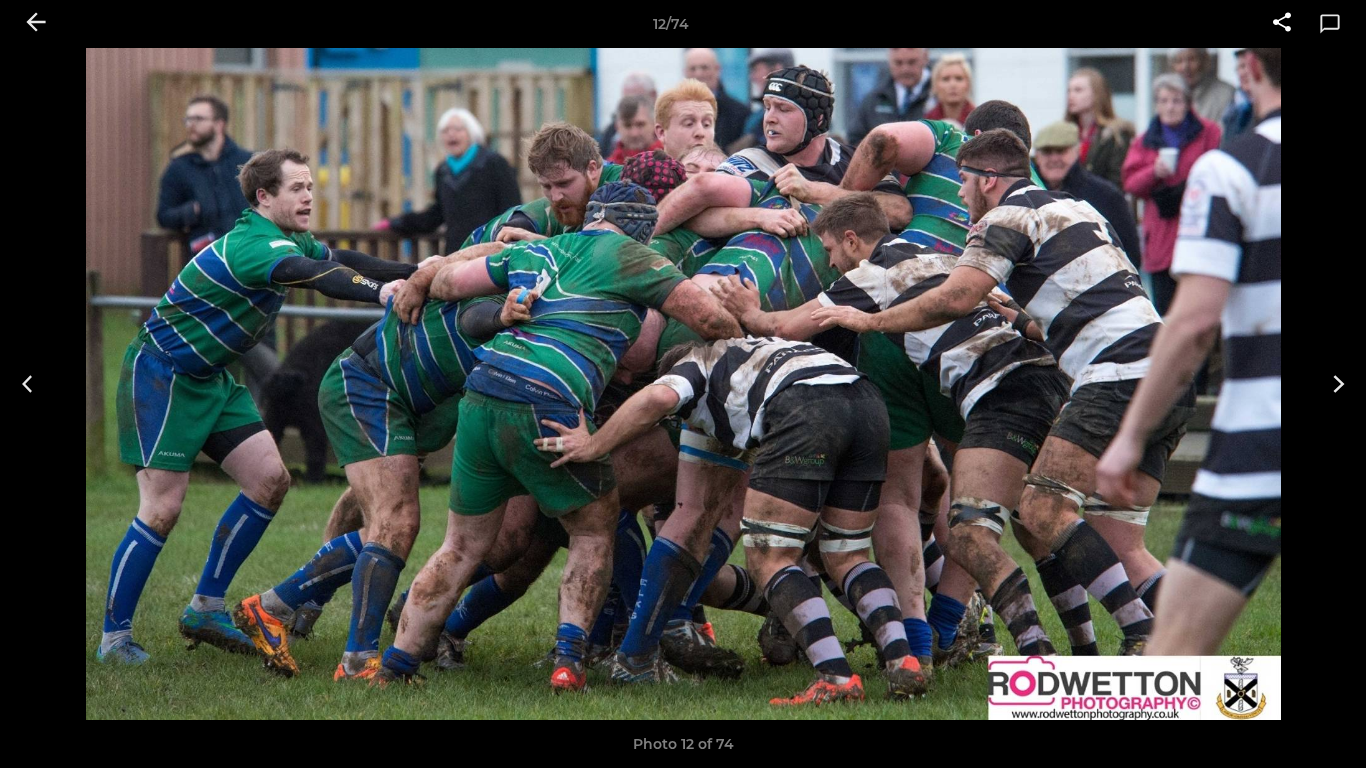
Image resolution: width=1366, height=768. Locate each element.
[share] (1282, 24)
